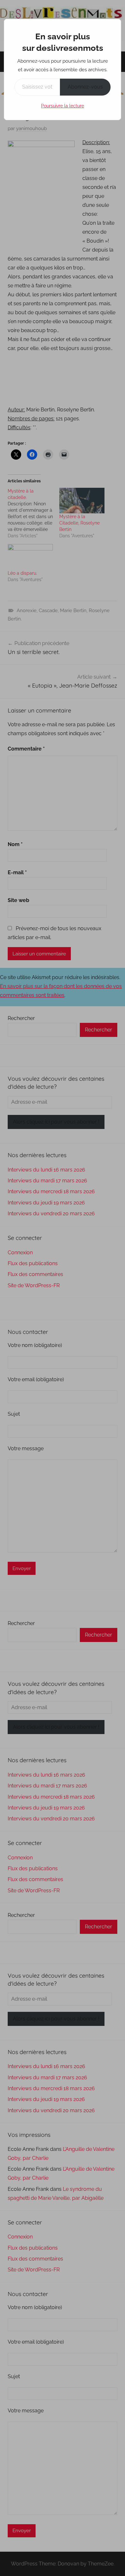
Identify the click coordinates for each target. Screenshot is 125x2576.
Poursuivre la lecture (63, 106)
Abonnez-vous (85, 87)
